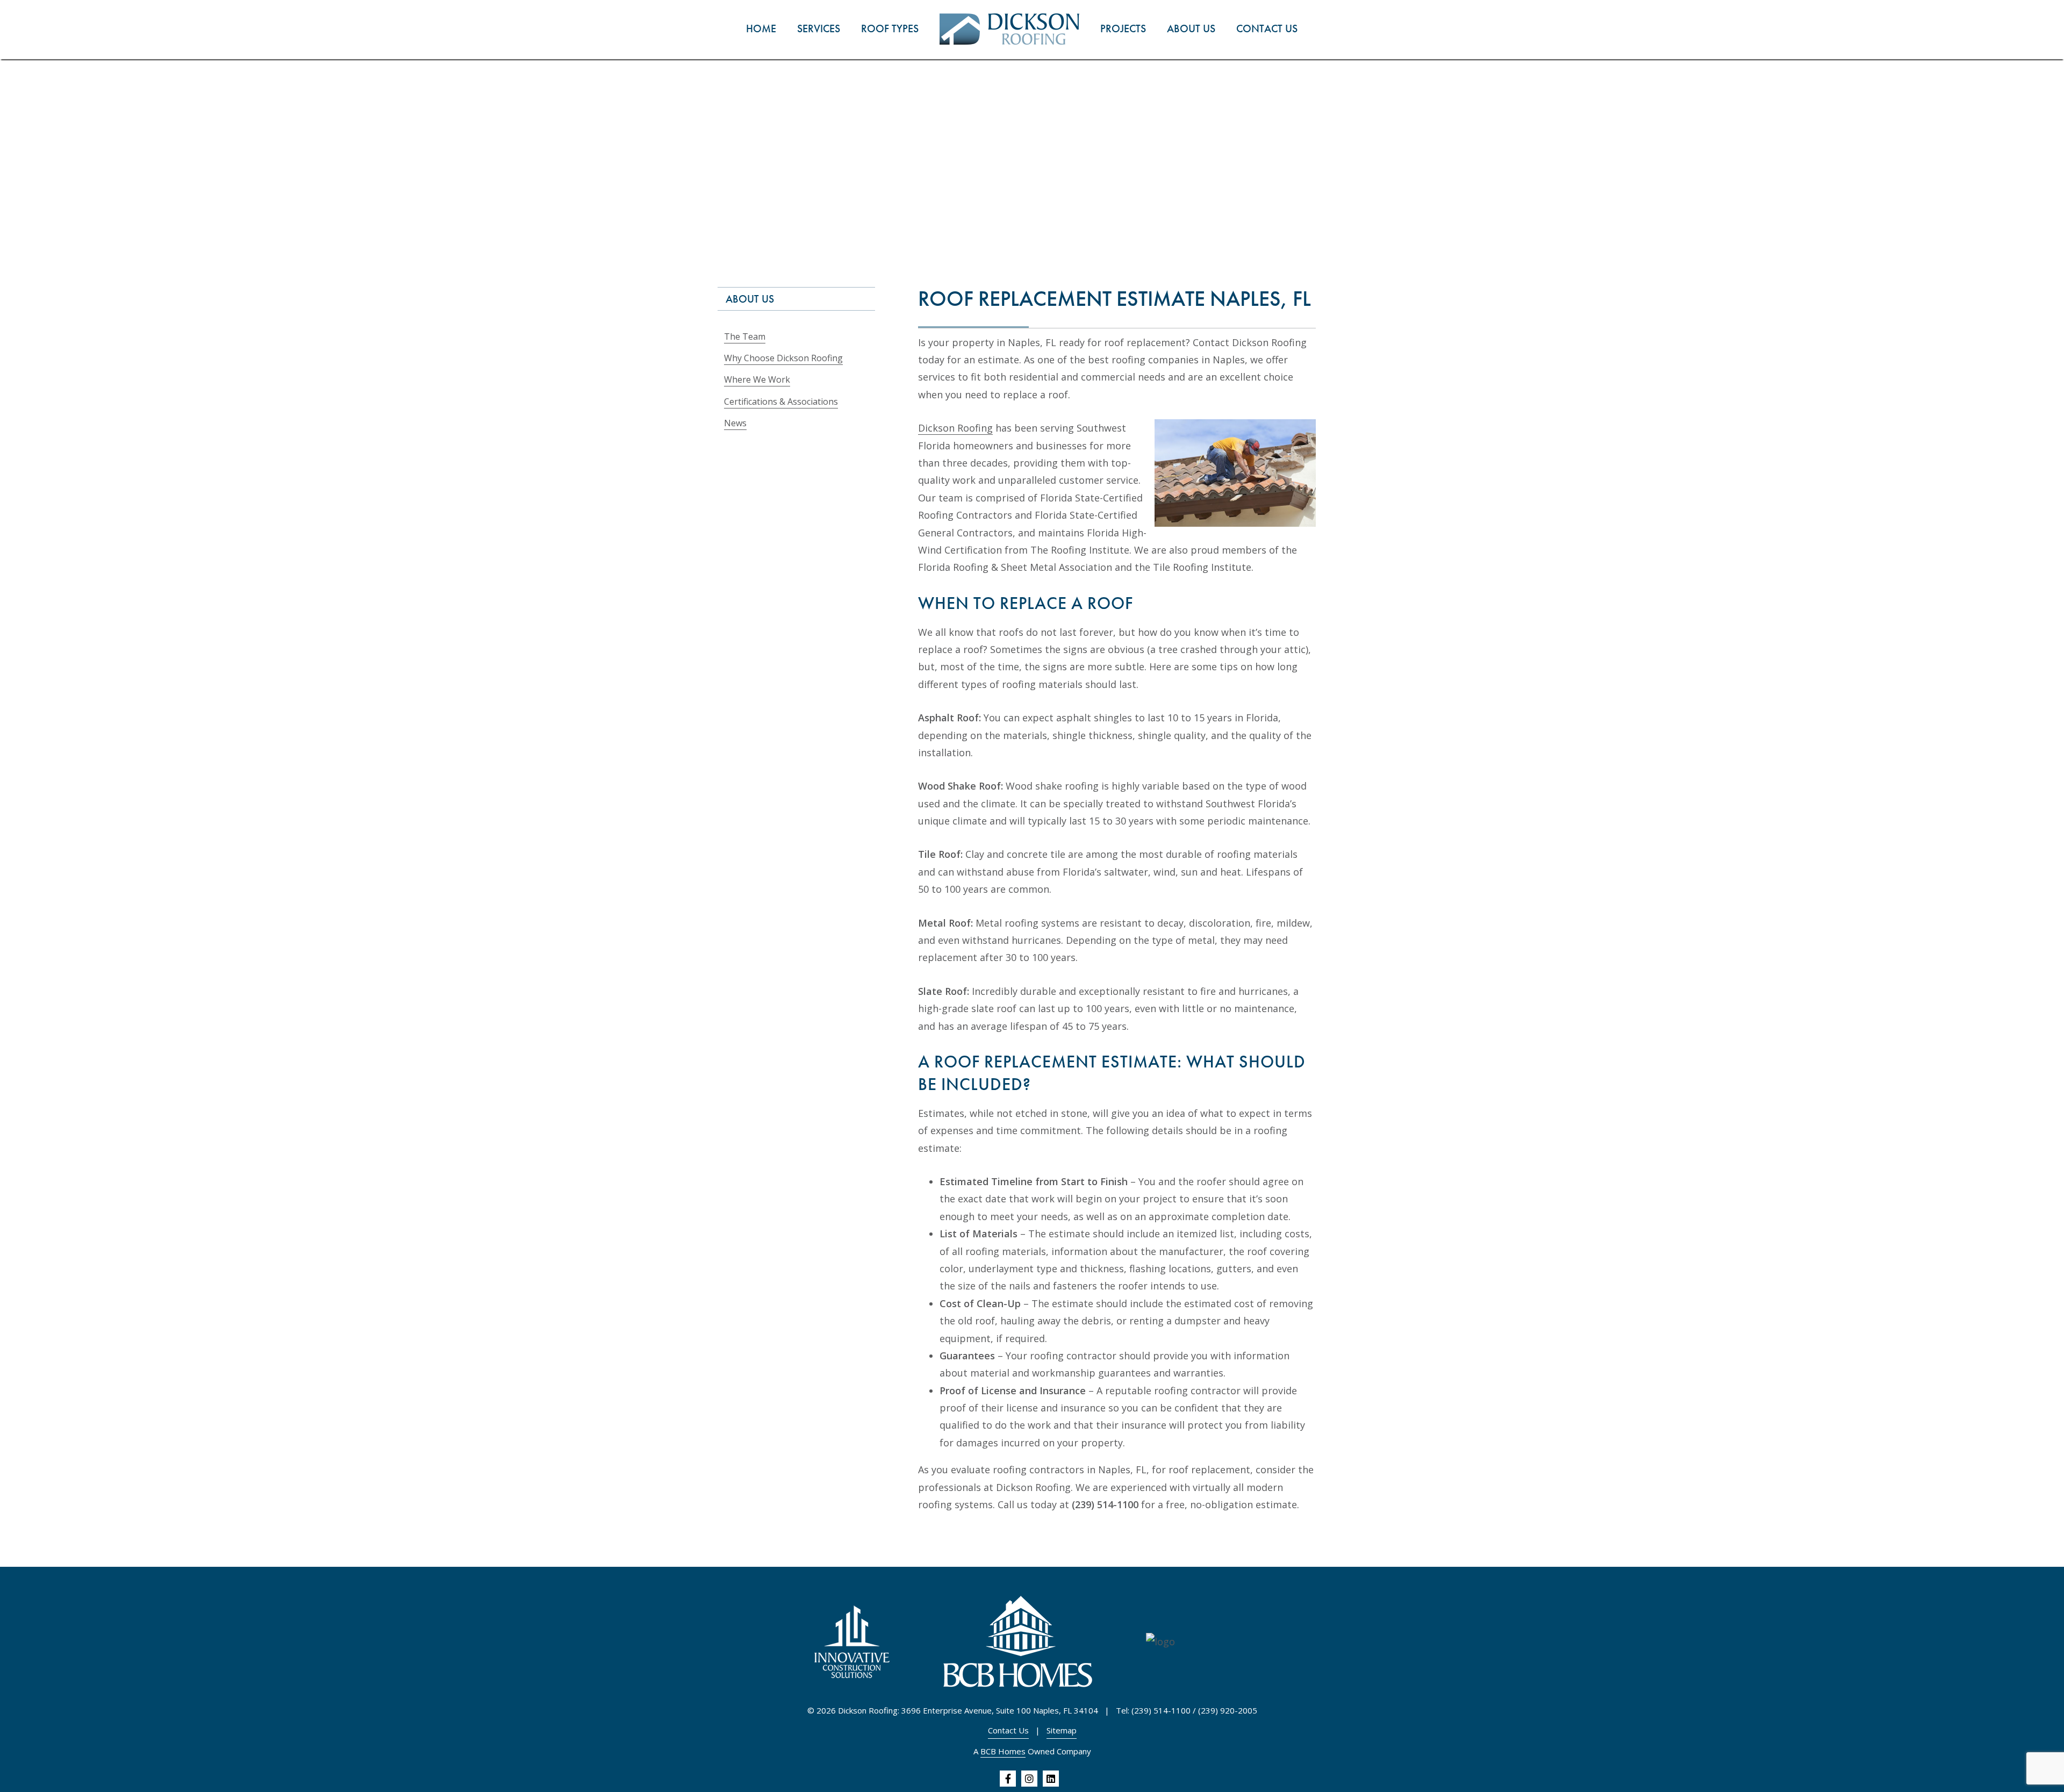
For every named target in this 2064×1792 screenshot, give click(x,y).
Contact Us (1008, 1730)
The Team (745, 336)
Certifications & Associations (781, 402)
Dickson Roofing (955, 428)
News (735, 423)
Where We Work (757, 379)
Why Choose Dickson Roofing (783, 358)
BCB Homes (1003, 1751)
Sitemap (1062, 1730)
